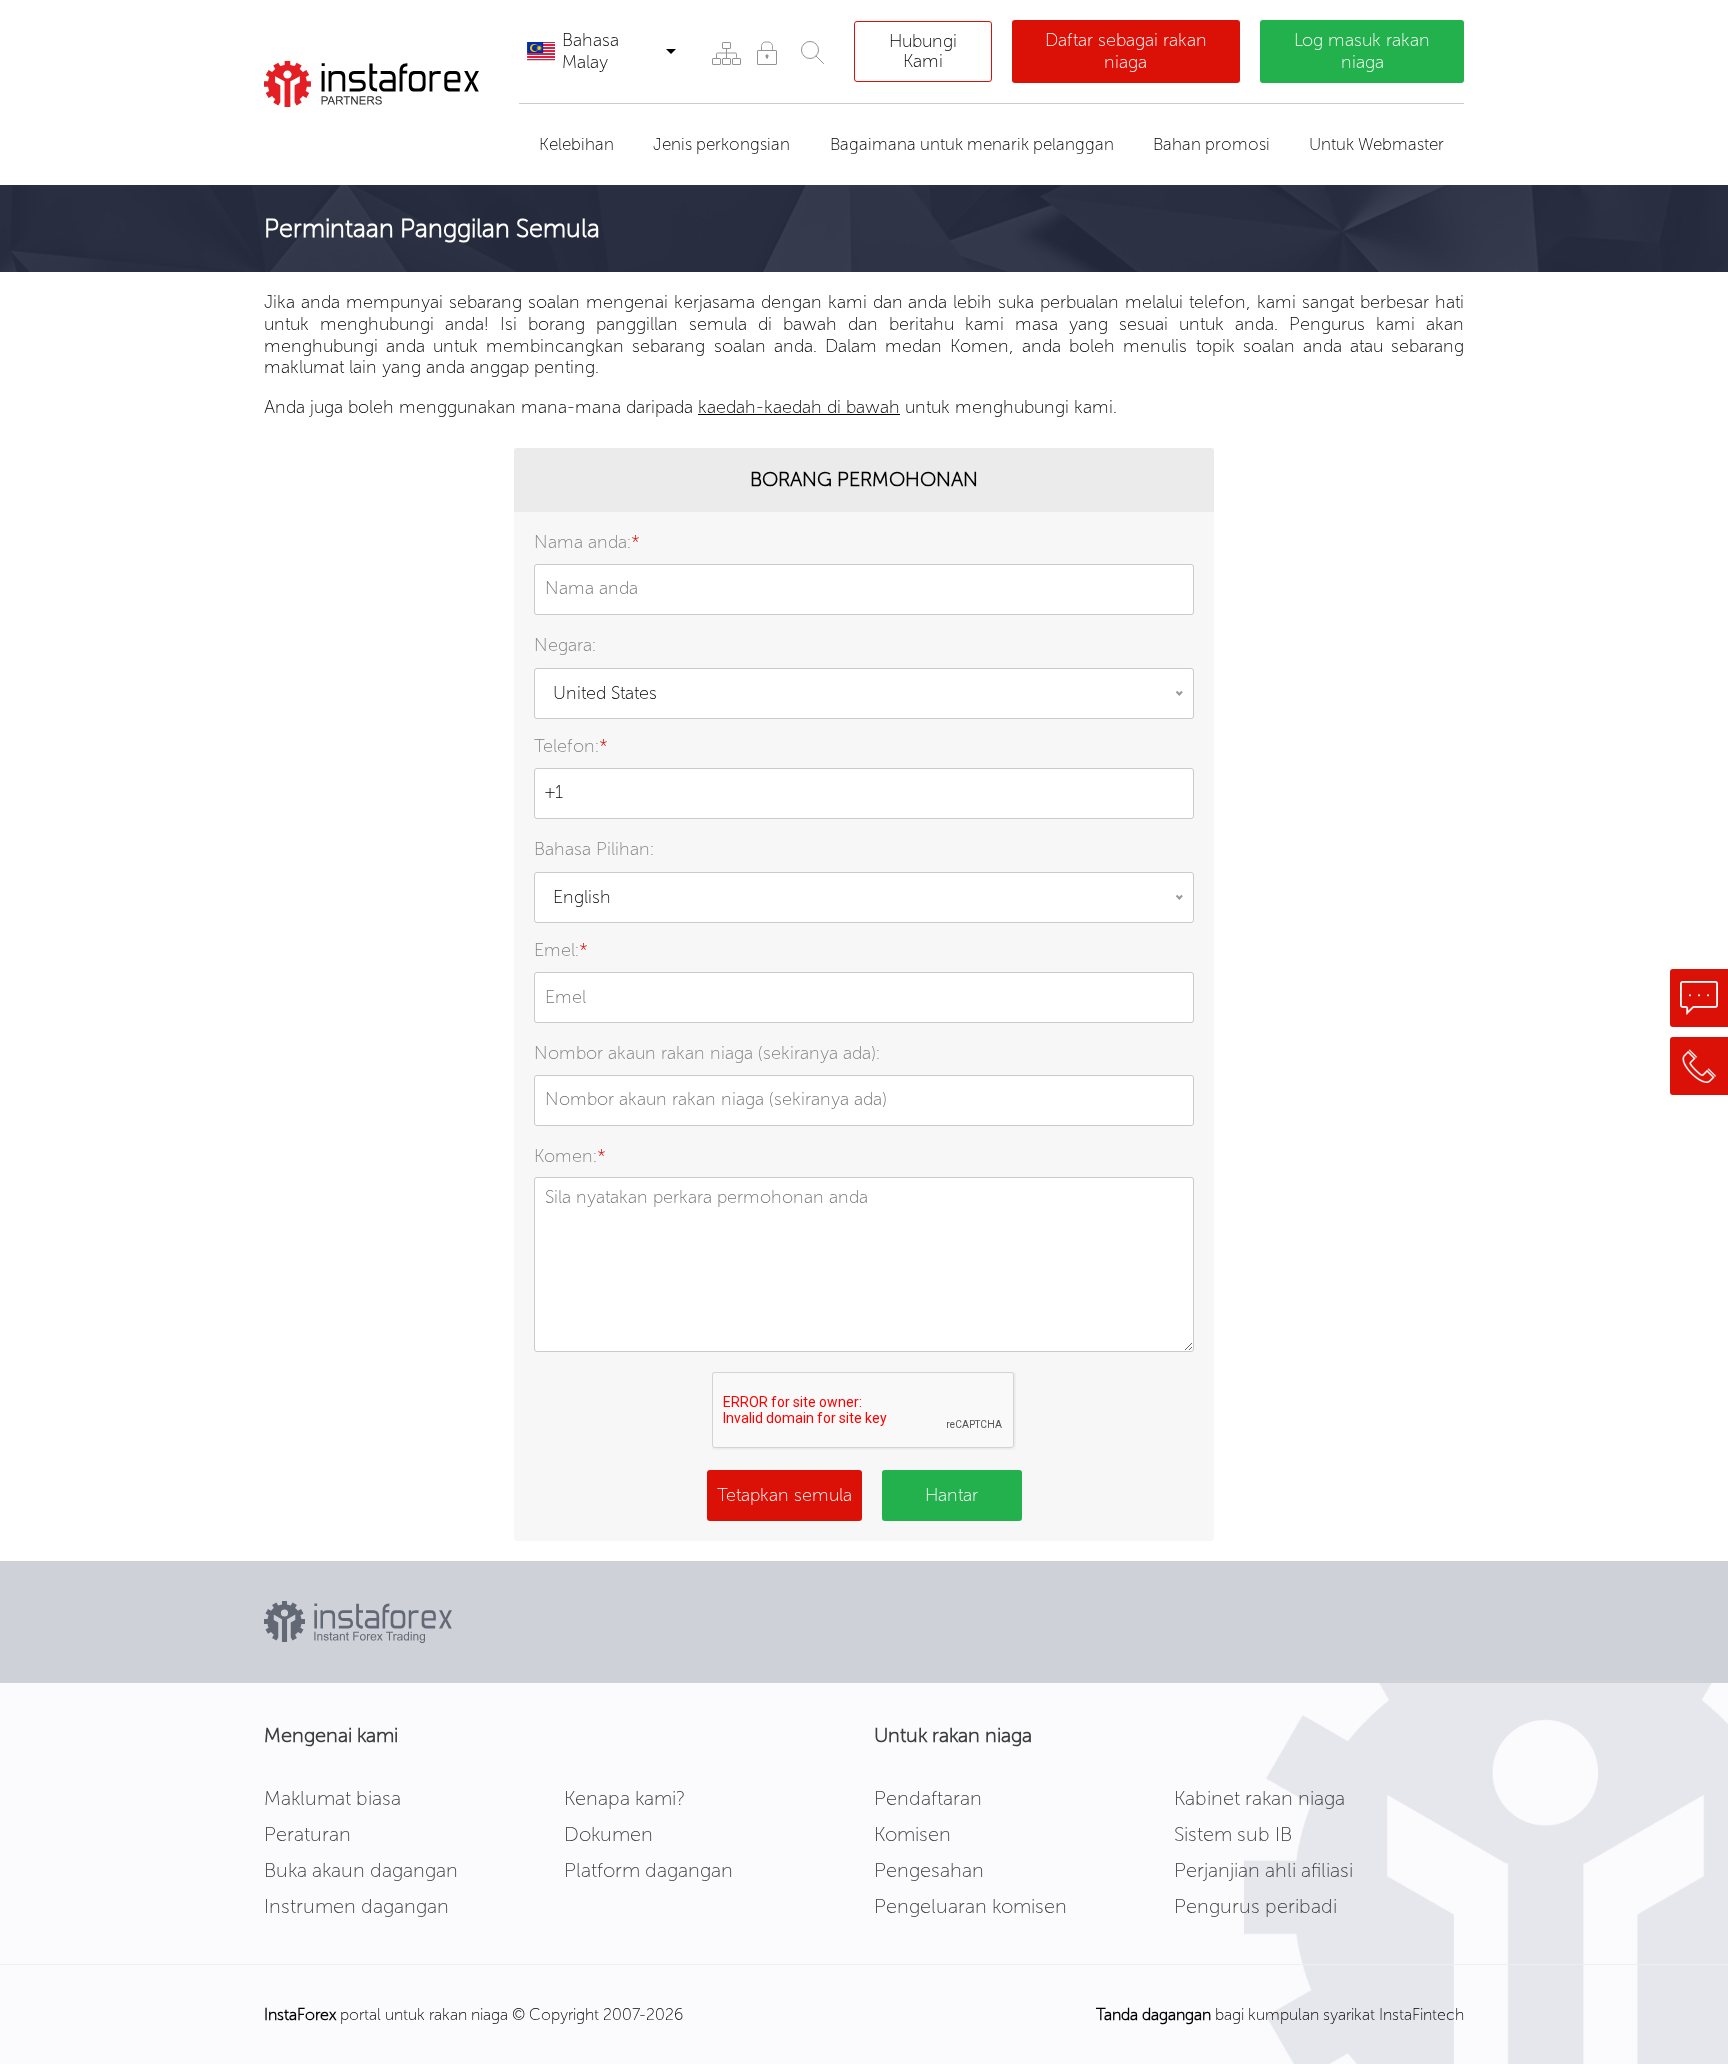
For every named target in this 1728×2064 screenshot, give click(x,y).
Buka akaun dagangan (361, 1870)
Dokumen (608, 1834)
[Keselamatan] (766, 52)
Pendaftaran (928, 1798)
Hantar (951, 1495)
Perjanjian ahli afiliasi (1263, 1870)
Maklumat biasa (332, 1798)
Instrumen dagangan (356, 1906)
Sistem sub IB (1233, 1834)
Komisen (912, 1834)
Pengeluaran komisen (970, 1906)
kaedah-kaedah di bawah (799, 407)
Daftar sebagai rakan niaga (1126, 51)
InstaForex (300, 2014)
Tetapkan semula (784, 1495)
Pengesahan (929, 1870)
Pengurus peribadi (1255, 1906)
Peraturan (307, 1834)
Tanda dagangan (1153, 2014)
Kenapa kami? (624, 1798)
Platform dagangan (648, 1870)
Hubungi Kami (923, 51)
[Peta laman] (725, 52)
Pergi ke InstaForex (377, 132)
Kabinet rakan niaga (1259, 1798)
